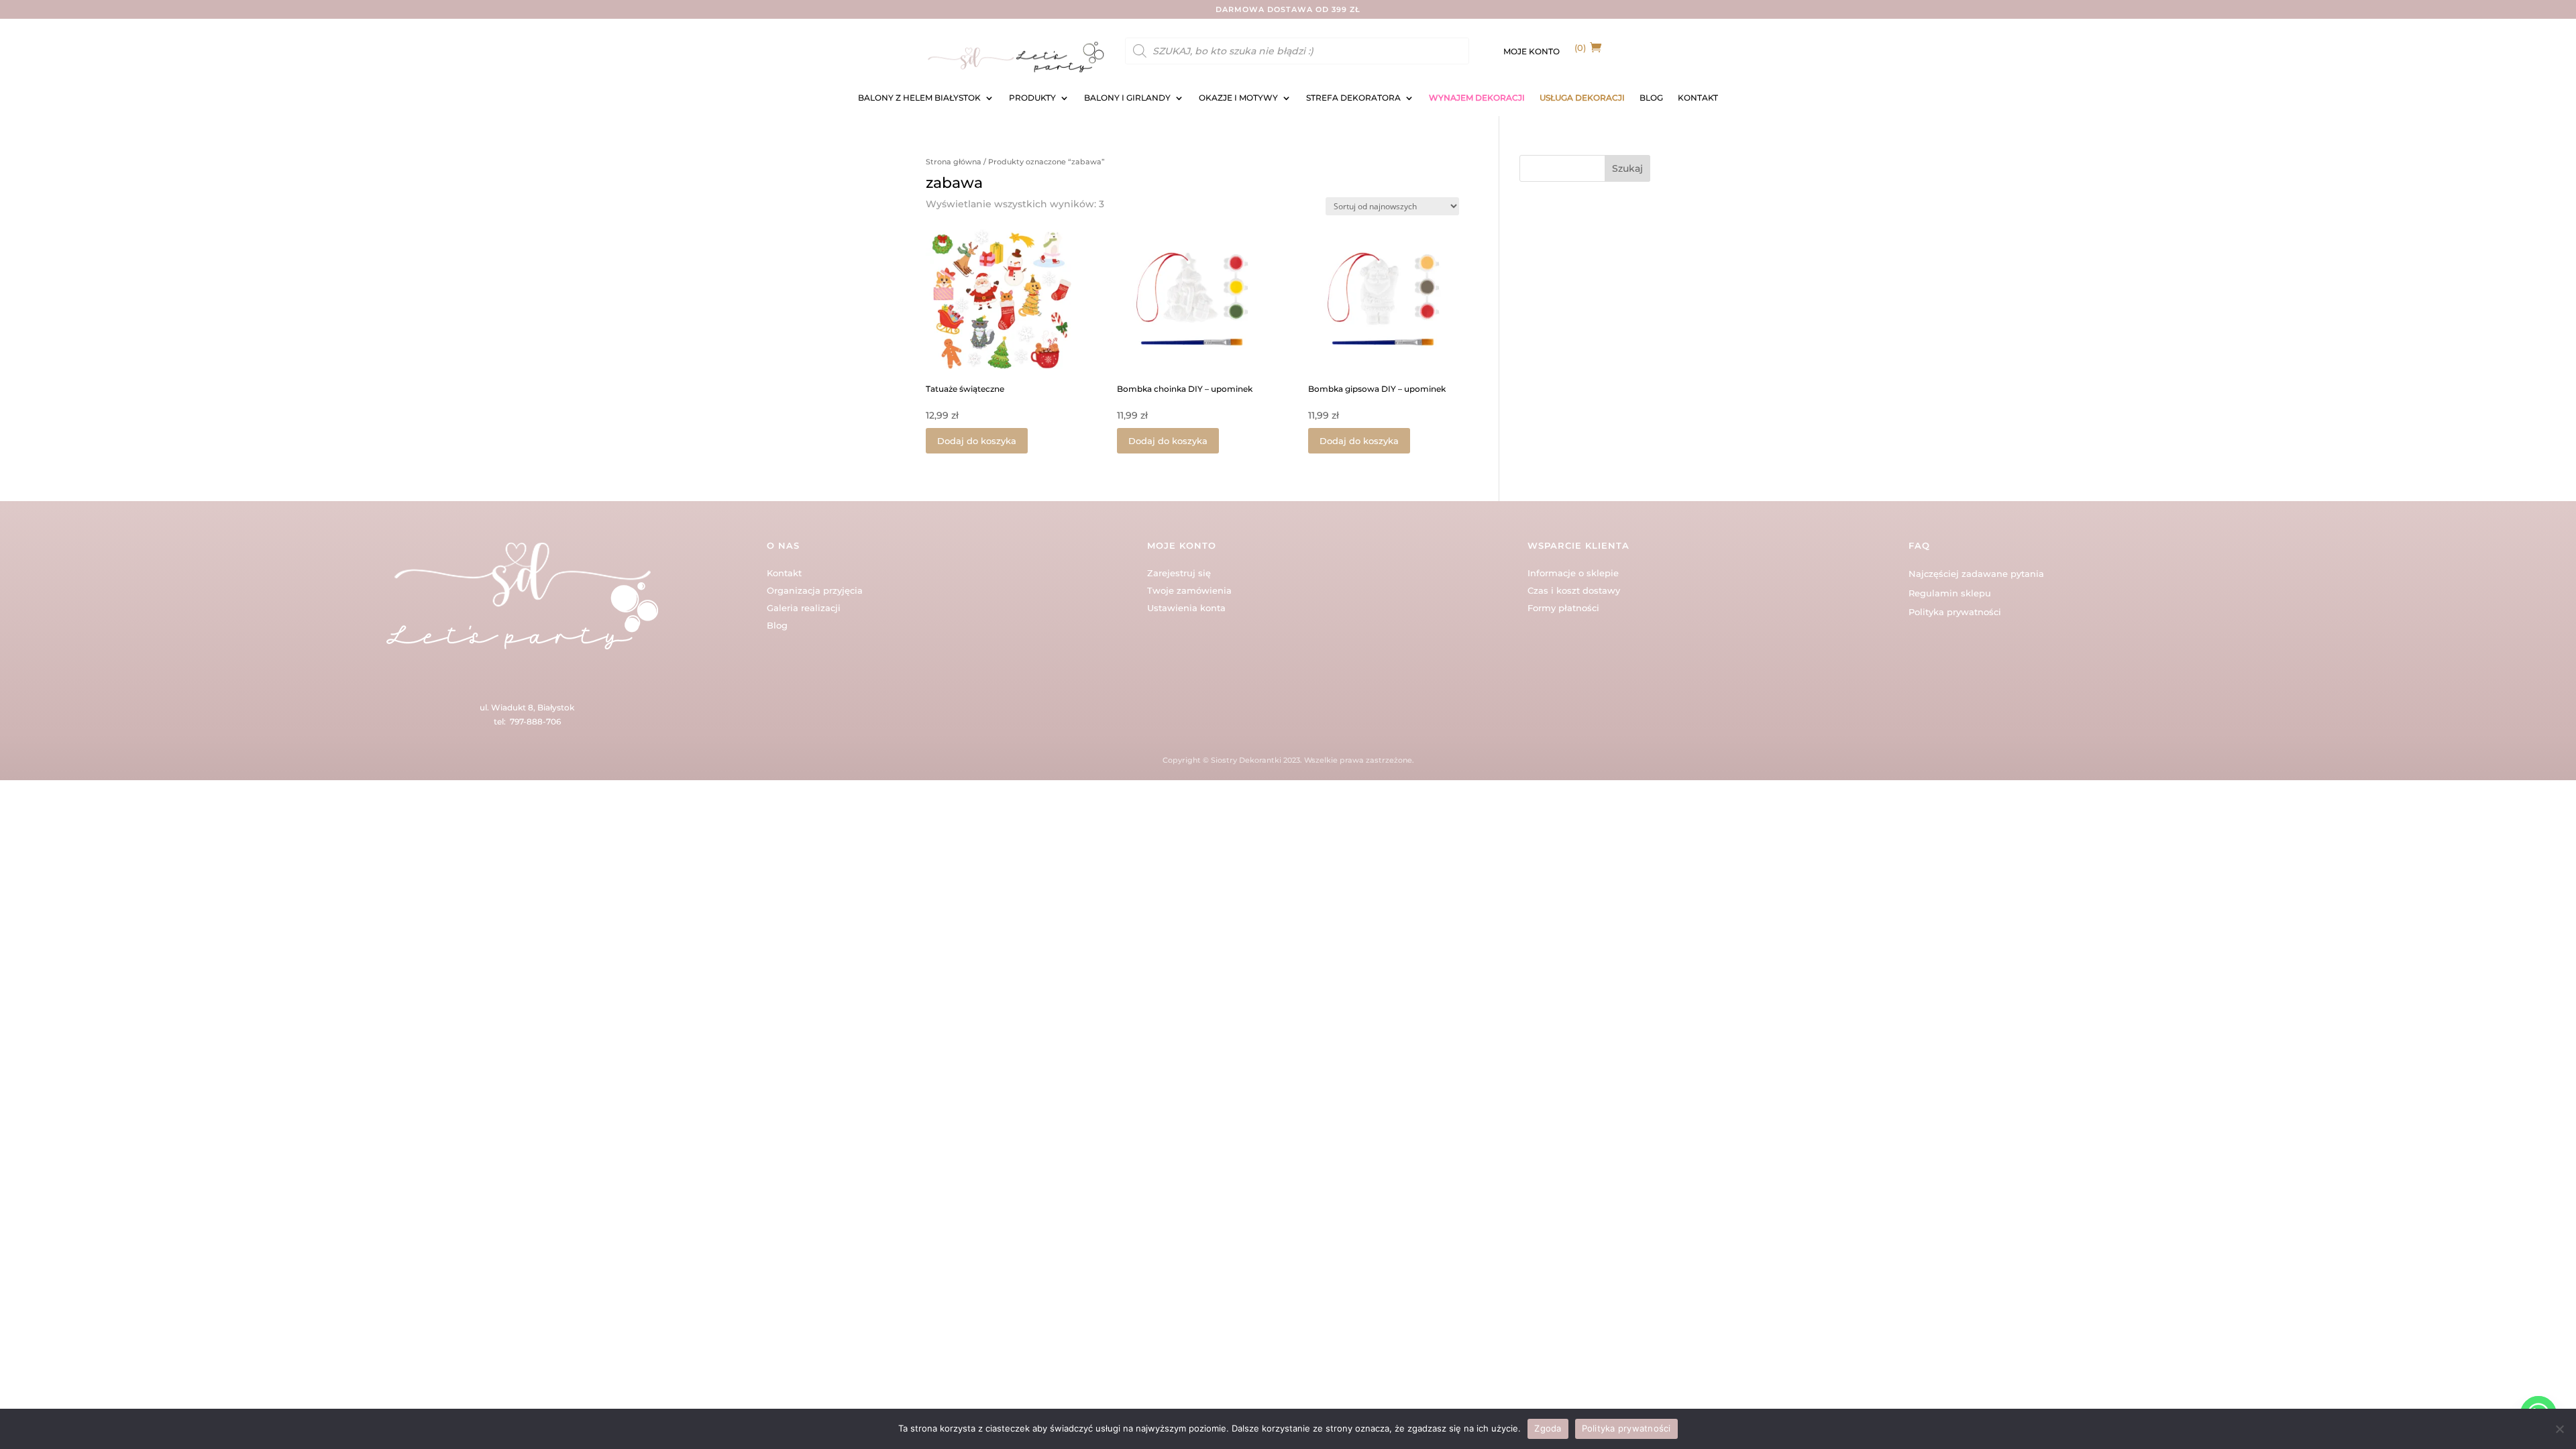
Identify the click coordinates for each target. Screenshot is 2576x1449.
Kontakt (784, 573)
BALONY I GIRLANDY (1127, 98)
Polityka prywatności (1955, 612)
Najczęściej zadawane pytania (1976, 574)
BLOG (1651, 98)
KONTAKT (1698, 98)
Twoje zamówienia (1189, 590)
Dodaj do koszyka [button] (977, 441)
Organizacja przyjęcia (815, 590)
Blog (777, 625)
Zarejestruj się (1179, 573)
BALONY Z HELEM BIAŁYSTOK (919, 98)
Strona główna (954, 162)
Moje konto (1532, 52)
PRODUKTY (1032, 98)
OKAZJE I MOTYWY (1238, 98)
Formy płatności (1563, 608)
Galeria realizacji (804, 608)
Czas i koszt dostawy (1574, 590)
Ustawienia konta (1186, 608)
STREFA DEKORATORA (1353, 98)
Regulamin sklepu (1950, 593)
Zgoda (1548, 1428)
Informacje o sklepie (1573, 573)
